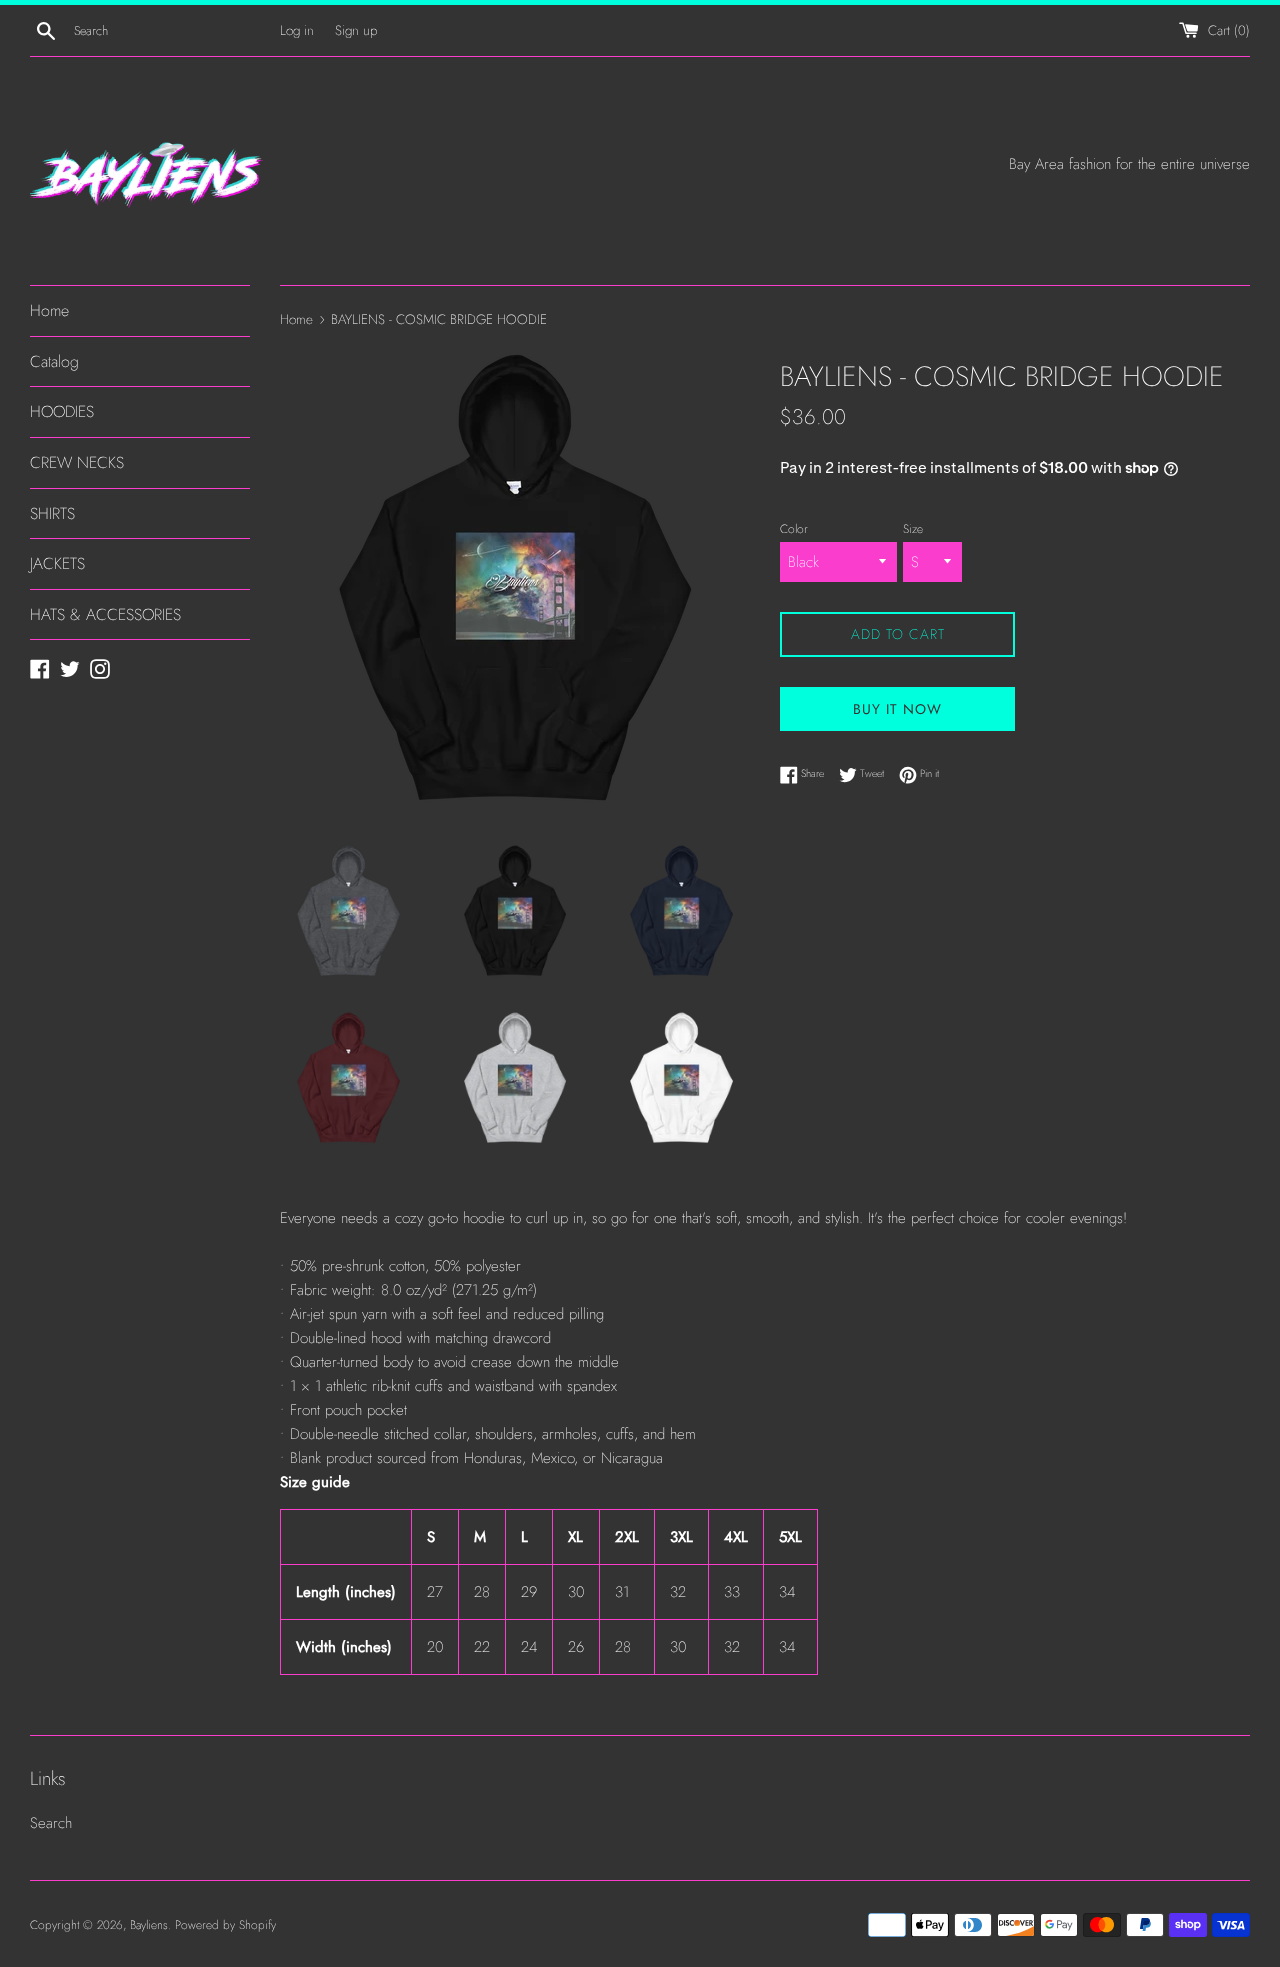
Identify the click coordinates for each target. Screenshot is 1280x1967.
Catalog (54, 361)
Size (913, 529)
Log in (297, 30)
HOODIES (62, 411)
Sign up (356, 30)
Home (49, 310)
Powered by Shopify (225, 1925)
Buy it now (897, 709)
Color (794, 529)
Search (51, 1823)
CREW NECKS (77, 462)
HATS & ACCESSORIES (105, 614)
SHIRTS (52, 513)
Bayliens (149, 1925)
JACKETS (57, 563)
